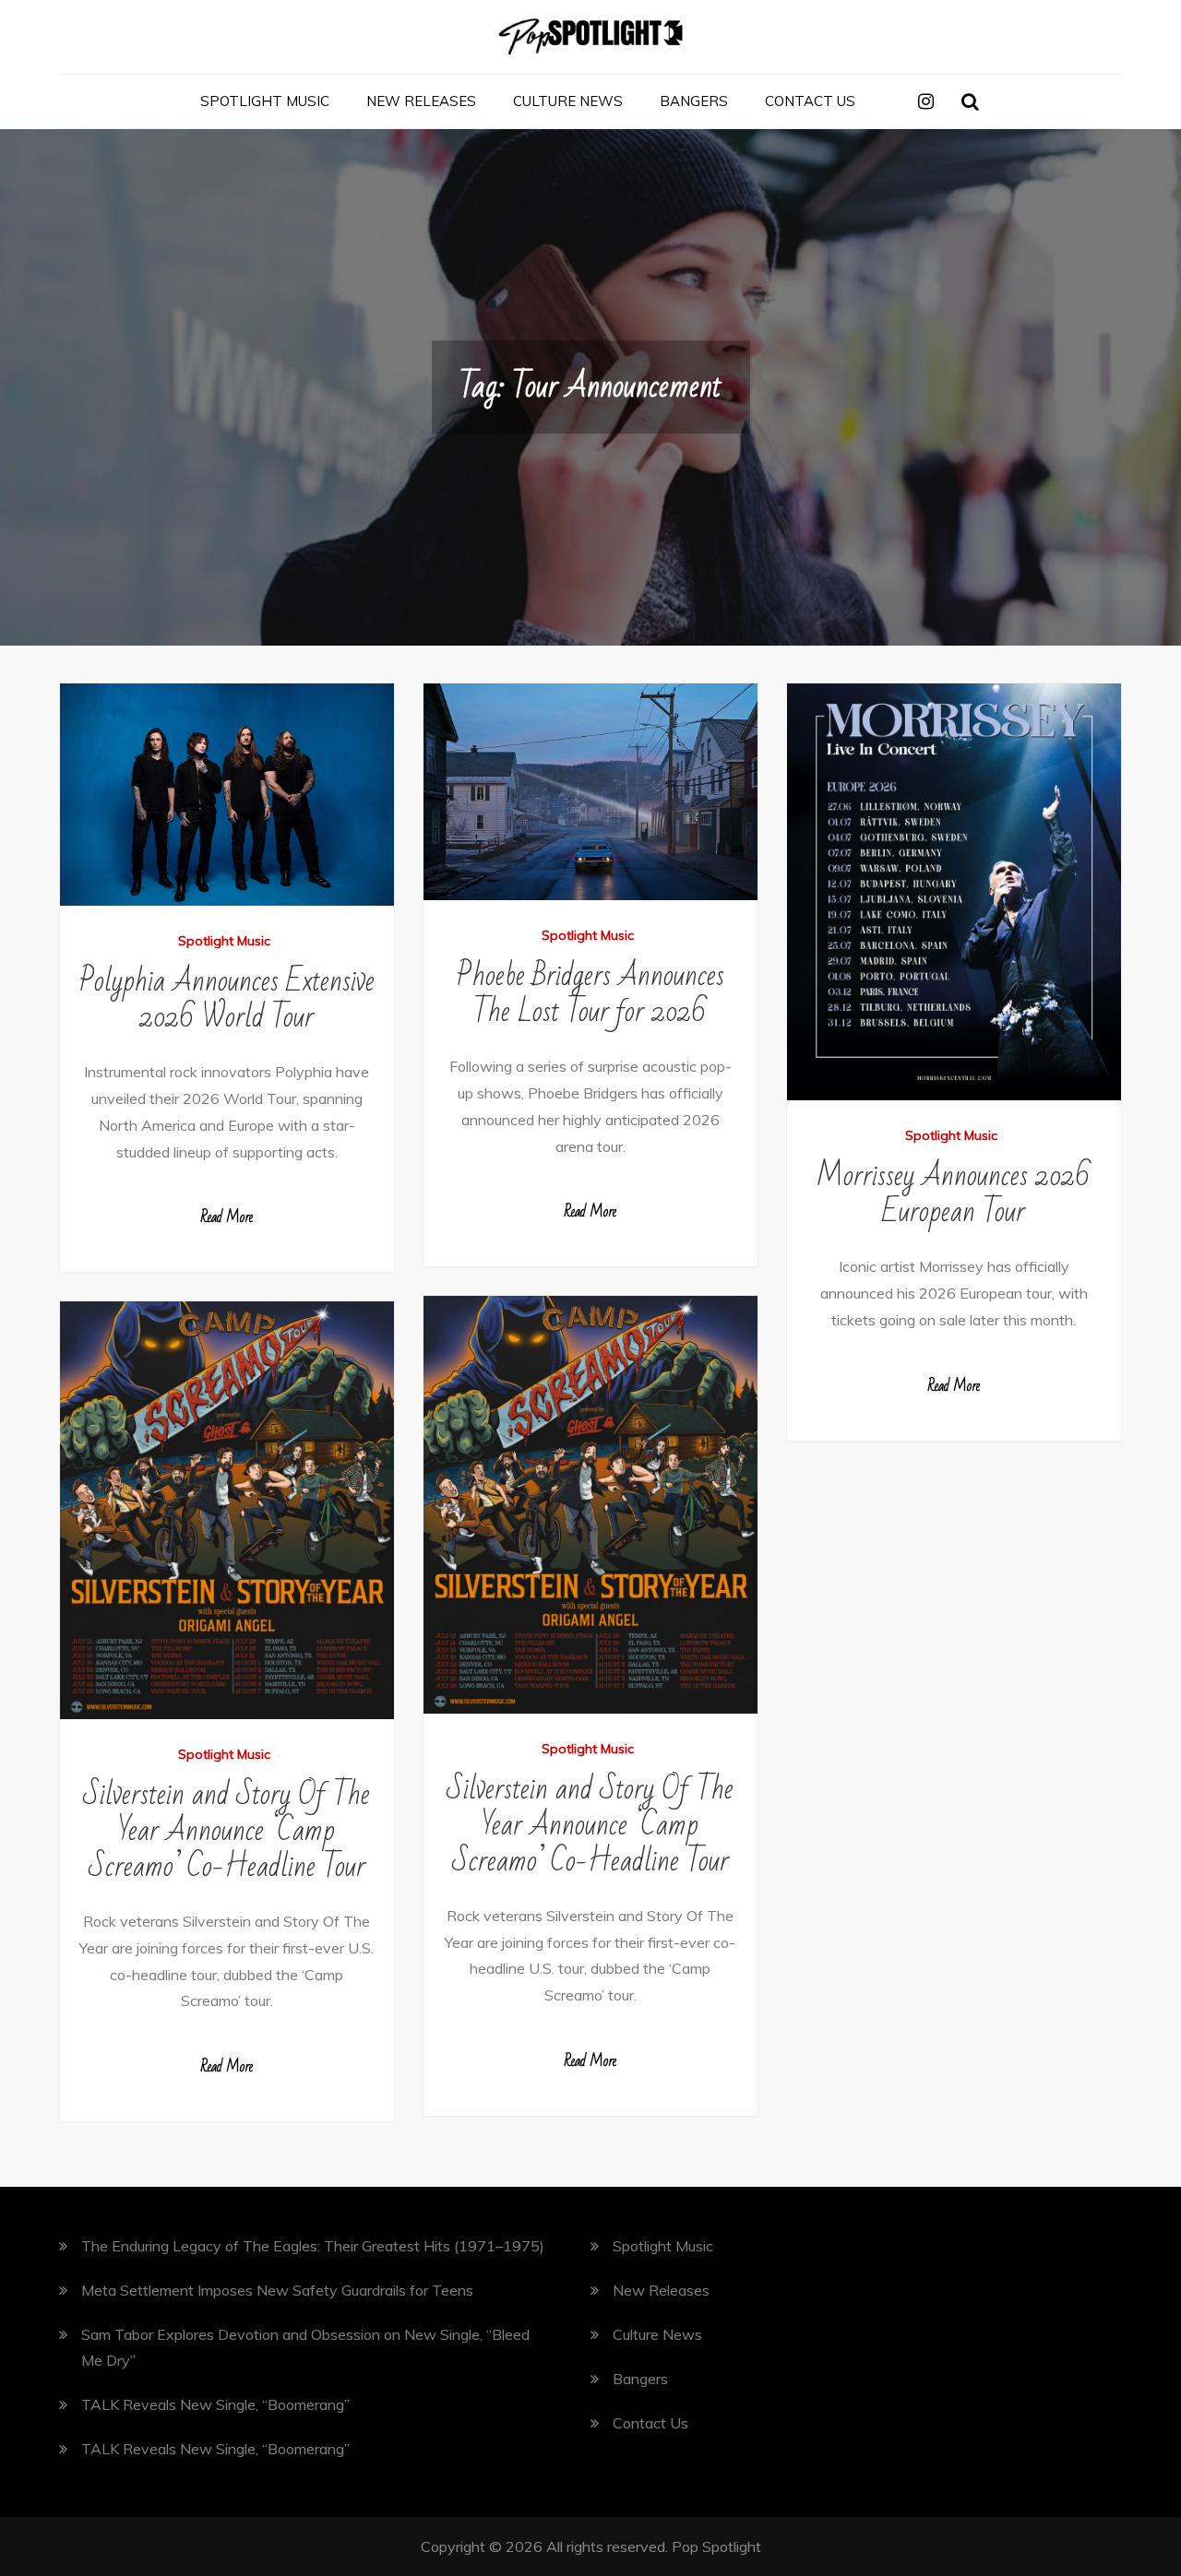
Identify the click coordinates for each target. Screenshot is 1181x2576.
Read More (227, 1217)
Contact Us (810, 101)
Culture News (568, 101)
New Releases (421, 101)
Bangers (694, 101)
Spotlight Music (265, 101)
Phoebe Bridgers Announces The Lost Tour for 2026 (590, 993)
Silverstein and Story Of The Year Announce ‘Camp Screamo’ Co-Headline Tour (590, 1825)
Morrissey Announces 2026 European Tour (954, 1193)
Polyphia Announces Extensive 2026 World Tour (227, 999)
